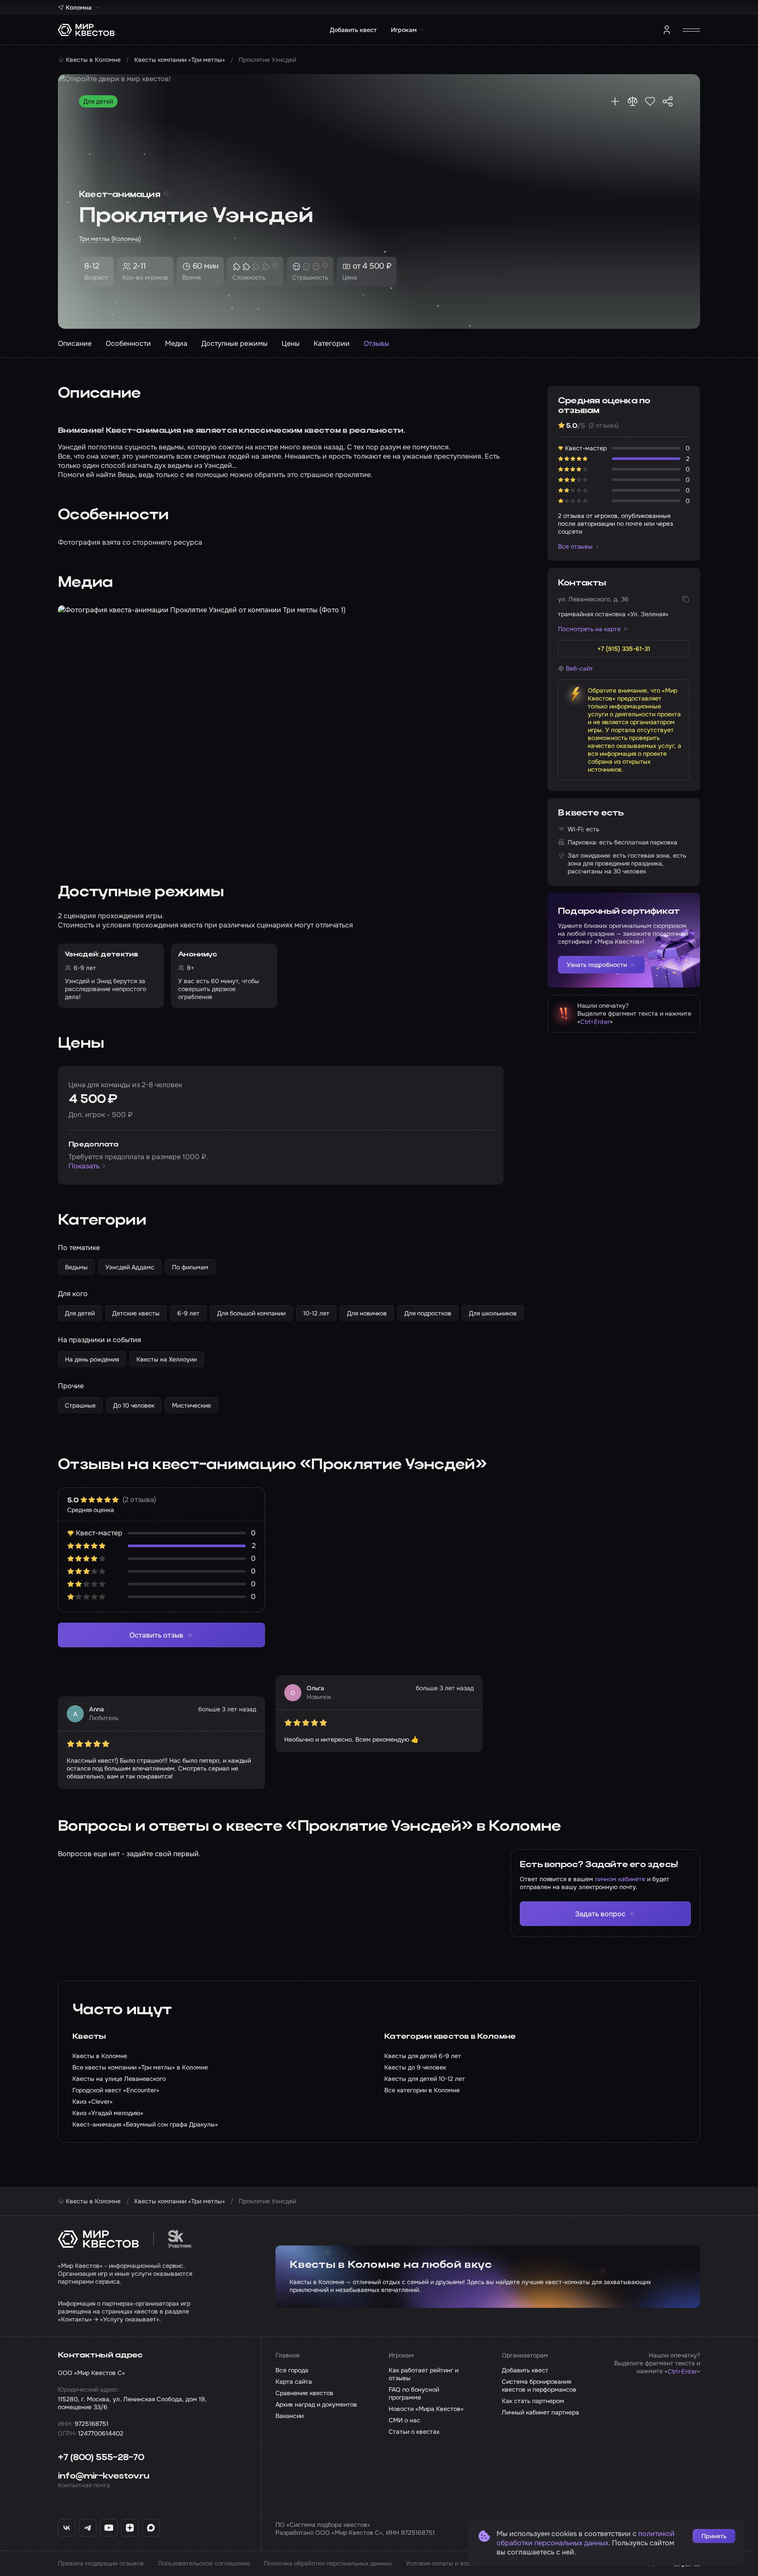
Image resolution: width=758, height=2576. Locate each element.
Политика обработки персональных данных (328, 2563)
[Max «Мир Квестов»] (151, 2528)
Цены (291, 343)
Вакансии (290, 2416)
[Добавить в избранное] (650, 101)
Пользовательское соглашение (204, 2563)
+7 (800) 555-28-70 (101, 2458)
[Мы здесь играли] (615, 101)
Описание (75, 343)
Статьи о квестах (414, 2432)
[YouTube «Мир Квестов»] (109, 2528)
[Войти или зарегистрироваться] (667, 30)
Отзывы (376, 343)
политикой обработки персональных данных (586, 2538)
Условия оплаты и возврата (447, 2563)
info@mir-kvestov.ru (104, 2476)
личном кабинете (620, 1879)
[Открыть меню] (691, 30)
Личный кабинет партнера (540, 2412)
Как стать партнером (533, 2401)
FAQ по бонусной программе (414, 2393)
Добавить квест (353, 30)
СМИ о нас (404, 2420)
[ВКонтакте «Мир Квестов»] (67, 2528)
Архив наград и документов (316, 2404)
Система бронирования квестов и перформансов (539, 2386)
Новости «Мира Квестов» (426, 2409)
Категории (332, 343)
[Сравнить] (633, 101)
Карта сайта (294, 2382)
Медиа (176, 343)
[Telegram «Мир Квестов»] (88, 2528)
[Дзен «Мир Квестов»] (130, 2528)
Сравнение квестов (304, 2393)
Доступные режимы (234, 343)
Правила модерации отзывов (101, 2563)
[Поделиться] (668, 101)
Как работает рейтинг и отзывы (424, 2374)
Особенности (128, 343)
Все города (292, 2370)
